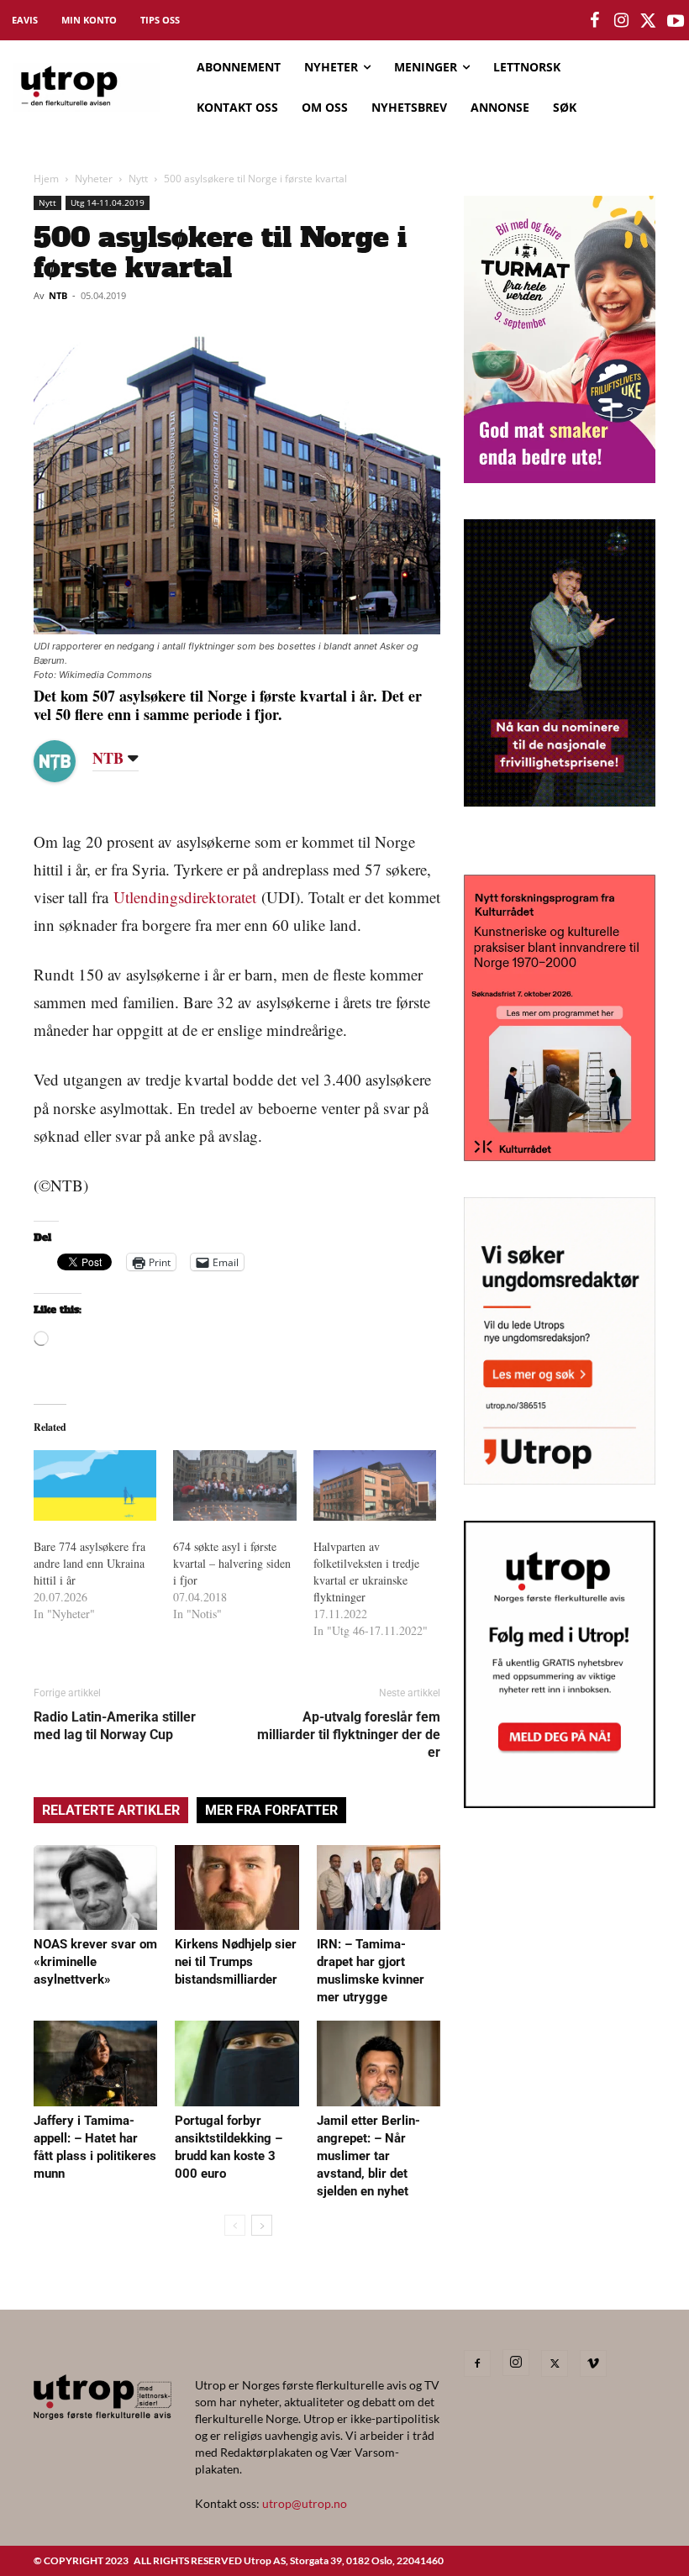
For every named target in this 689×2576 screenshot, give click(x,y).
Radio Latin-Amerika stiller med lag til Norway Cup (115, 1726)
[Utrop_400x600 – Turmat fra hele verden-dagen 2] (560, 478)
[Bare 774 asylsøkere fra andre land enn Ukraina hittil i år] (95, 1485)
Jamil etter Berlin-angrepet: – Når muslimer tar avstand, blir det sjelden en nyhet (368, 2156)
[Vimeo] (593, 2363)
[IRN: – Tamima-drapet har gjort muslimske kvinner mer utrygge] (379, 1887)
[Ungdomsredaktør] (560, 1479)
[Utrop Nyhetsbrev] (560, 1803)
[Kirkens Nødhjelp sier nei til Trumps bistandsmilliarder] (237, 1887)
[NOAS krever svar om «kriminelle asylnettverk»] (95, 1887)
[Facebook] (477, 2363)
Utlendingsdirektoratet (185, 897)
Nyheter (94, 179)
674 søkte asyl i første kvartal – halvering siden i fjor (232, 1563)
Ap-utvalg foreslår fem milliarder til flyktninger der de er (349, 1735)
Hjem (46, 179)
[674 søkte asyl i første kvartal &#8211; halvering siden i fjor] (234, 1485)
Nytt (138, 179)
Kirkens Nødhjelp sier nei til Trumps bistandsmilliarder (236, 1962)
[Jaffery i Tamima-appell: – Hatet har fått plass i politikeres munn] (95, 2063)
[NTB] (67, 761)
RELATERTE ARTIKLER (111, 1810)
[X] (555, 2363)
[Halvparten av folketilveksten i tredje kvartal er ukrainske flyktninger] (375, 1485)
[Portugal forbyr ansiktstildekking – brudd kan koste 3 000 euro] (237, 2063)
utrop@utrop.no (305, 2503)
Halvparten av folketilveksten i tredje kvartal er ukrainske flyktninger (366, 1572)
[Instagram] (516, 2363)
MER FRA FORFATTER (271, 1810)
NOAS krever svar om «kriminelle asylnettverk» (95, 1962)
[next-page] (262, 2225)
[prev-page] (235, 2225)
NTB (58, 295)
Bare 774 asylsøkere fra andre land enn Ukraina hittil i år (89, 1563)
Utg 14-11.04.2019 (108, 202)
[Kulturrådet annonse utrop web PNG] (560, 1156)
